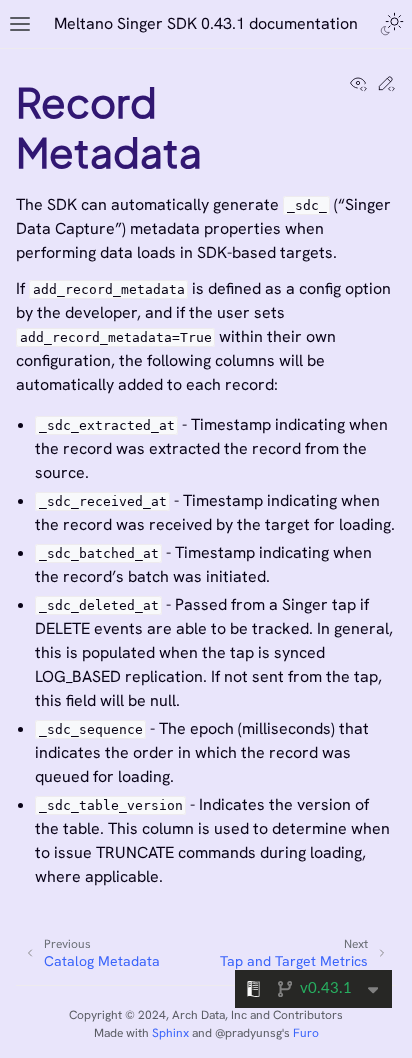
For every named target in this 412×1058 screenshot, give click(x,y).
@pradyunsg (248, 1033)
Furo (306, 1033)
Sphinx (170, 1033)
